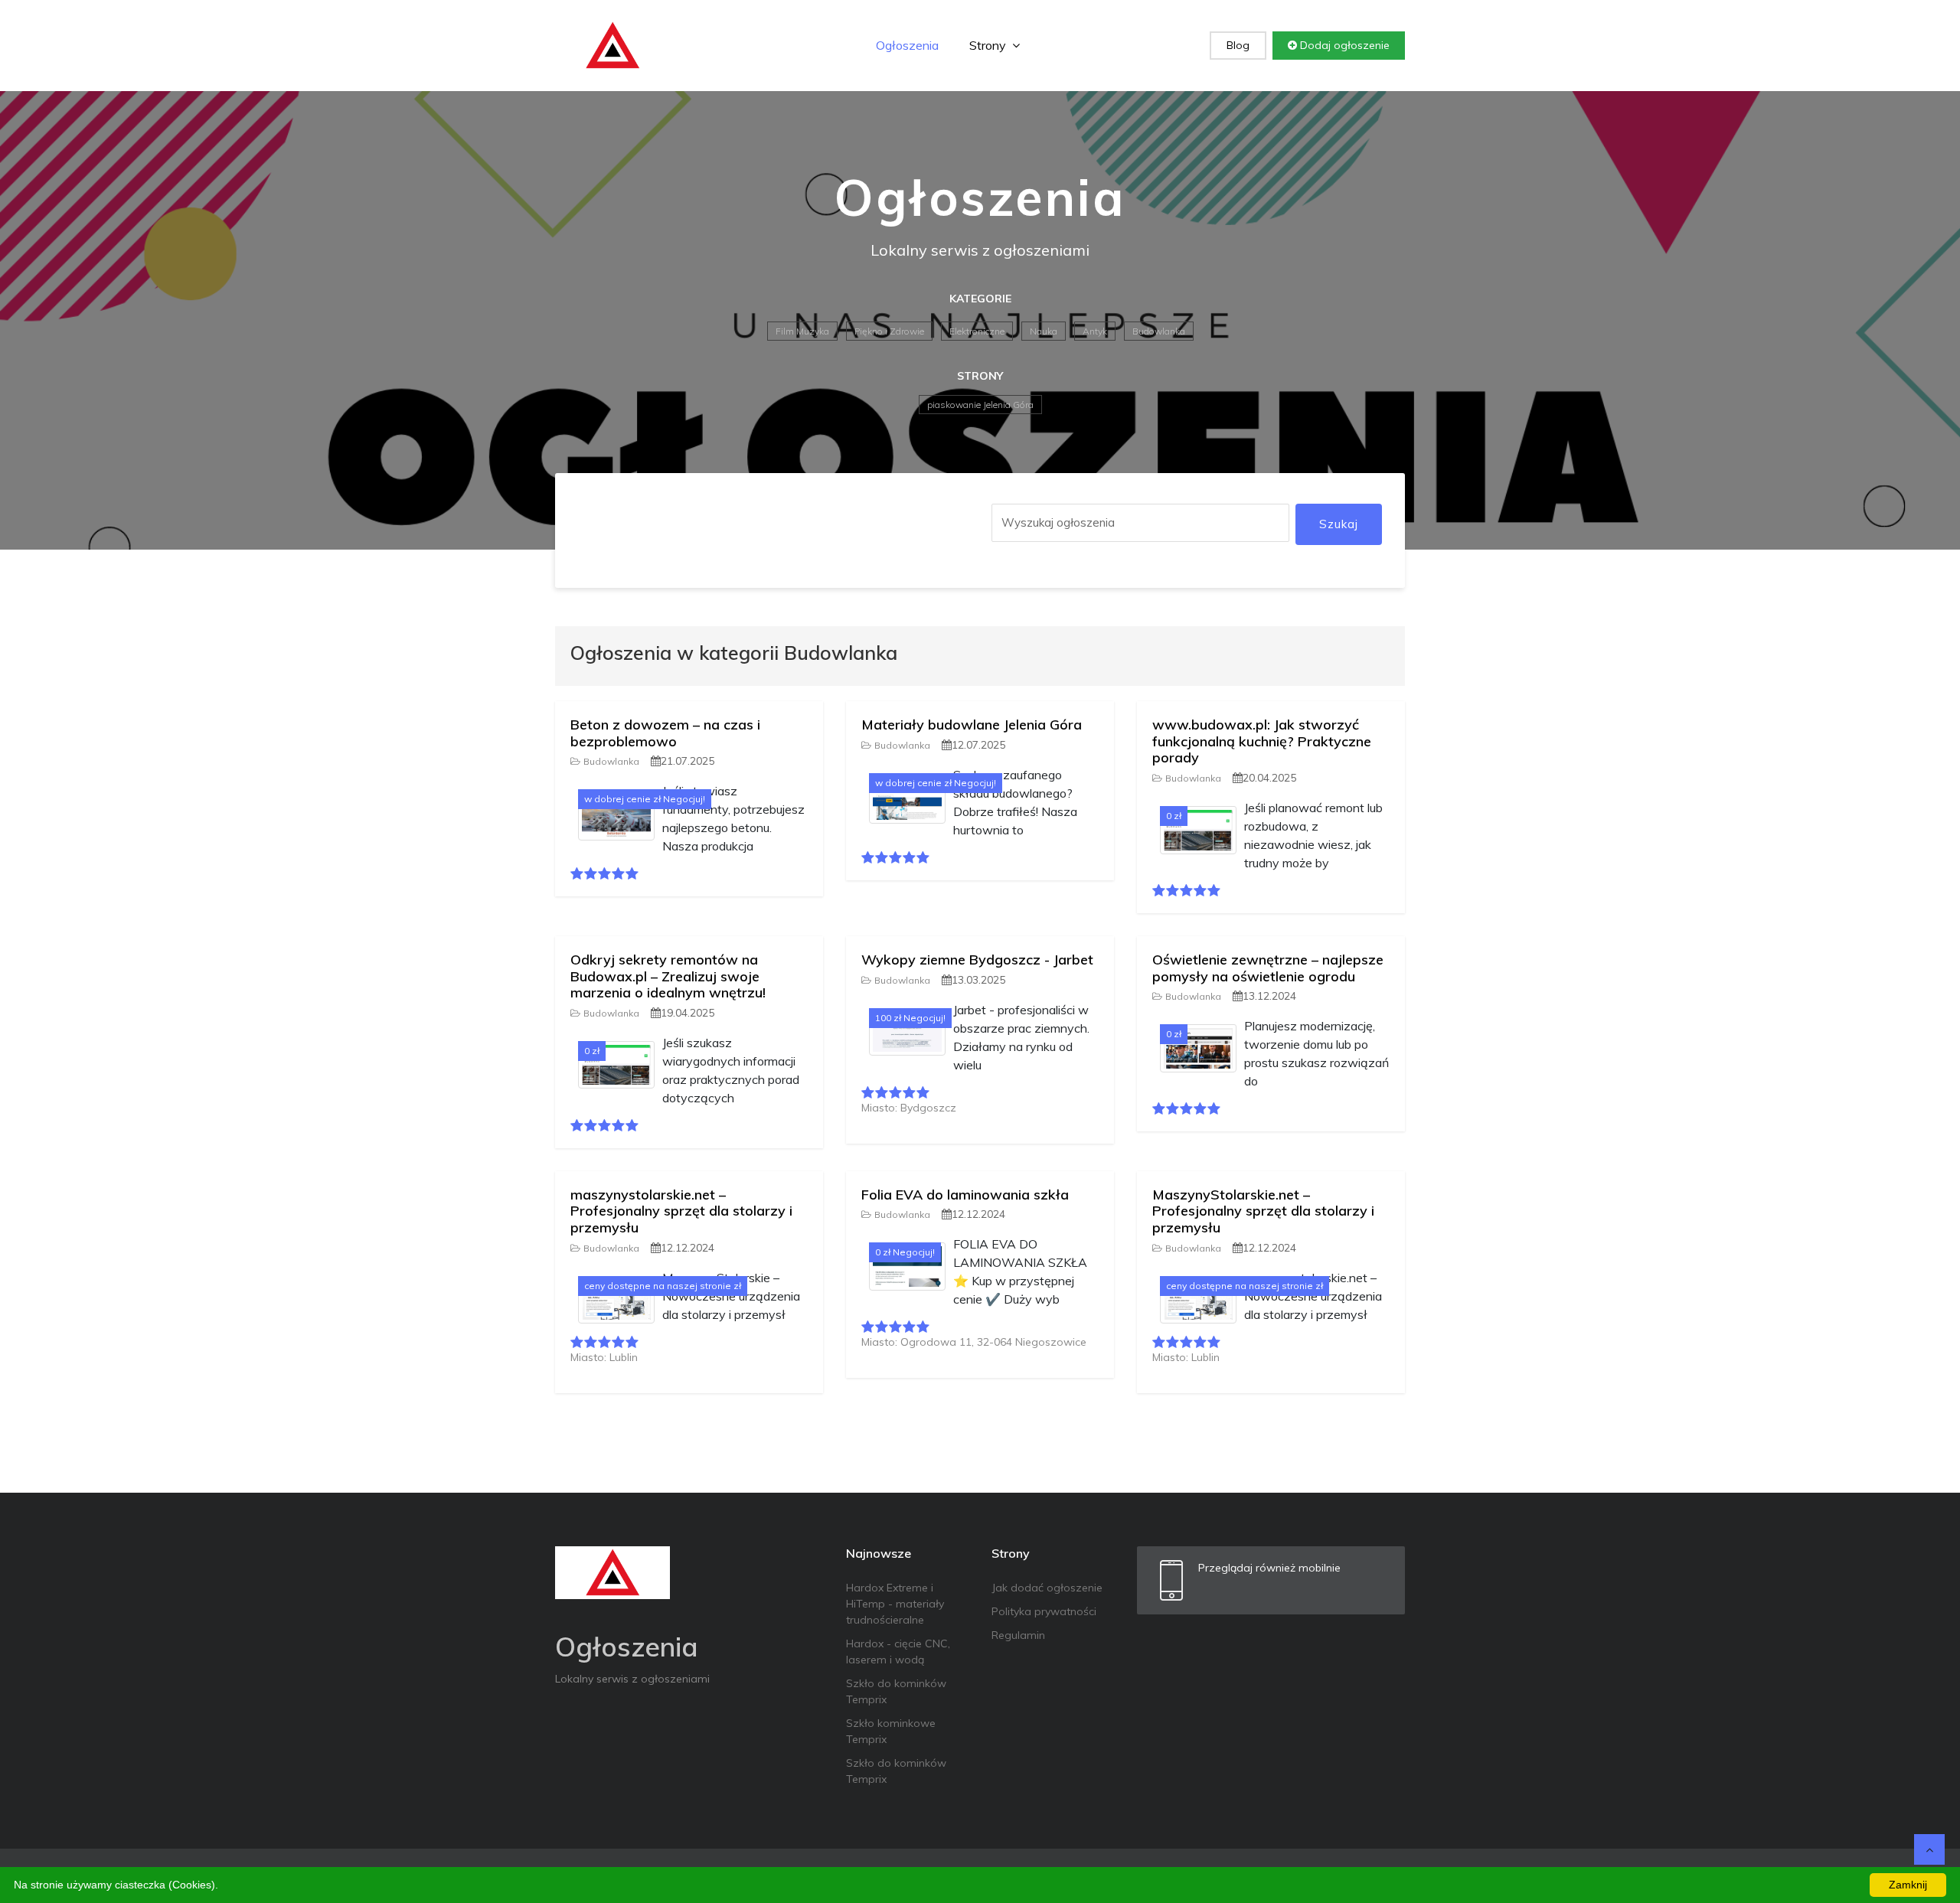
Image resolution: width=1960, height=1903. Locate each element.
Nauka (1044, 331)
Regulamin (1018, 1635)
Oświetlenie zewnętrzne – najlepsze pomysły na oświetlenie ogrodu (1268, 968)
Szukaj (1339, 524)
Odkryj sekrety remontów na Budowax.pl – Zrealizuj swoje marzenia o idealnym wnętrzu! (668, 976)
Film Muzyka (802, 331)
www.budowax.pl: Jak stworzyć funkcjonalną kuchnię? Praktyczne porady (1262, 741)
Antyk (1095, 331)
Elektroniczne (977, 331)
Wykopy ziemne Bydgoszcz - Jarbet (977, 960)
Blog (1238, 45)
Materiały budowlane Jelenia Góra (972, 725)
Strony (989, 45)
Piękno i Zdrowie (889, 331)
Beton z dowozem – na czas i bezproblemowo (665, 733)
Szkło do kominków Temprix (896, 1691)
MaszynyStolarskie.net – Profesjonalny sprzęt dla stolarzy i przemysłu (1263, 1211)
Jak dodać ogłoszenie (1047, 1588)
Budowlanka (1159, 331)
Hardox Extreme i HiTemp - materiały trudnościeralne (895, 1604)
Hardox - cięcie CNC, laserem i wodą (898, 1652)
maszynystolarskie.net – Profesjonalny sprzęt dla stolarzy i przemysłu (681, 1211)
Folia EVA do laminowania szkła (965, 1195)
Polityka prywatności (1044, 1611)
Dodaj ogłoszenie (1343, 45)
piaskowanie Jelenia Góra (980, 405)
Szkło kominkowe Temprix (891, 1731)
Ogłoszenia (907, 45)
